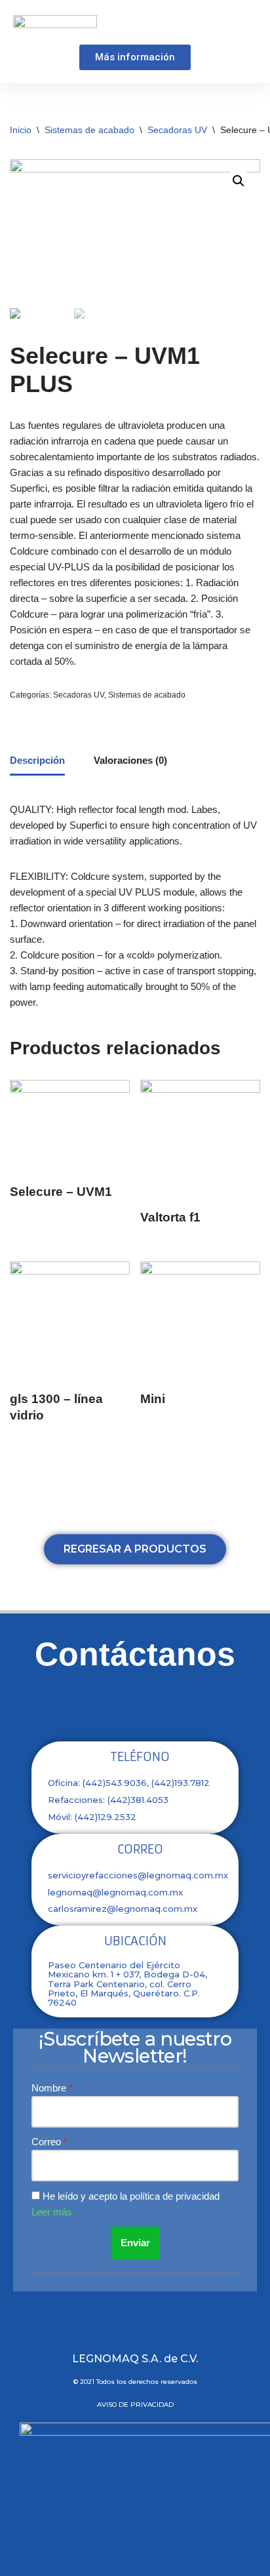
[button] (248, 24)
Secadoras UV (177, 130)
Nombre (50, 2088)
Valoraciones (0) (130, 760)
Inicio (21, 130)
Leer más (52, 2212)
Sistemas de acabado (89, 130)
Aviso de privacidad (135, 2405)
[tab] (37, 762)
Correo (48, 2142)
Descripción (37, 760)
